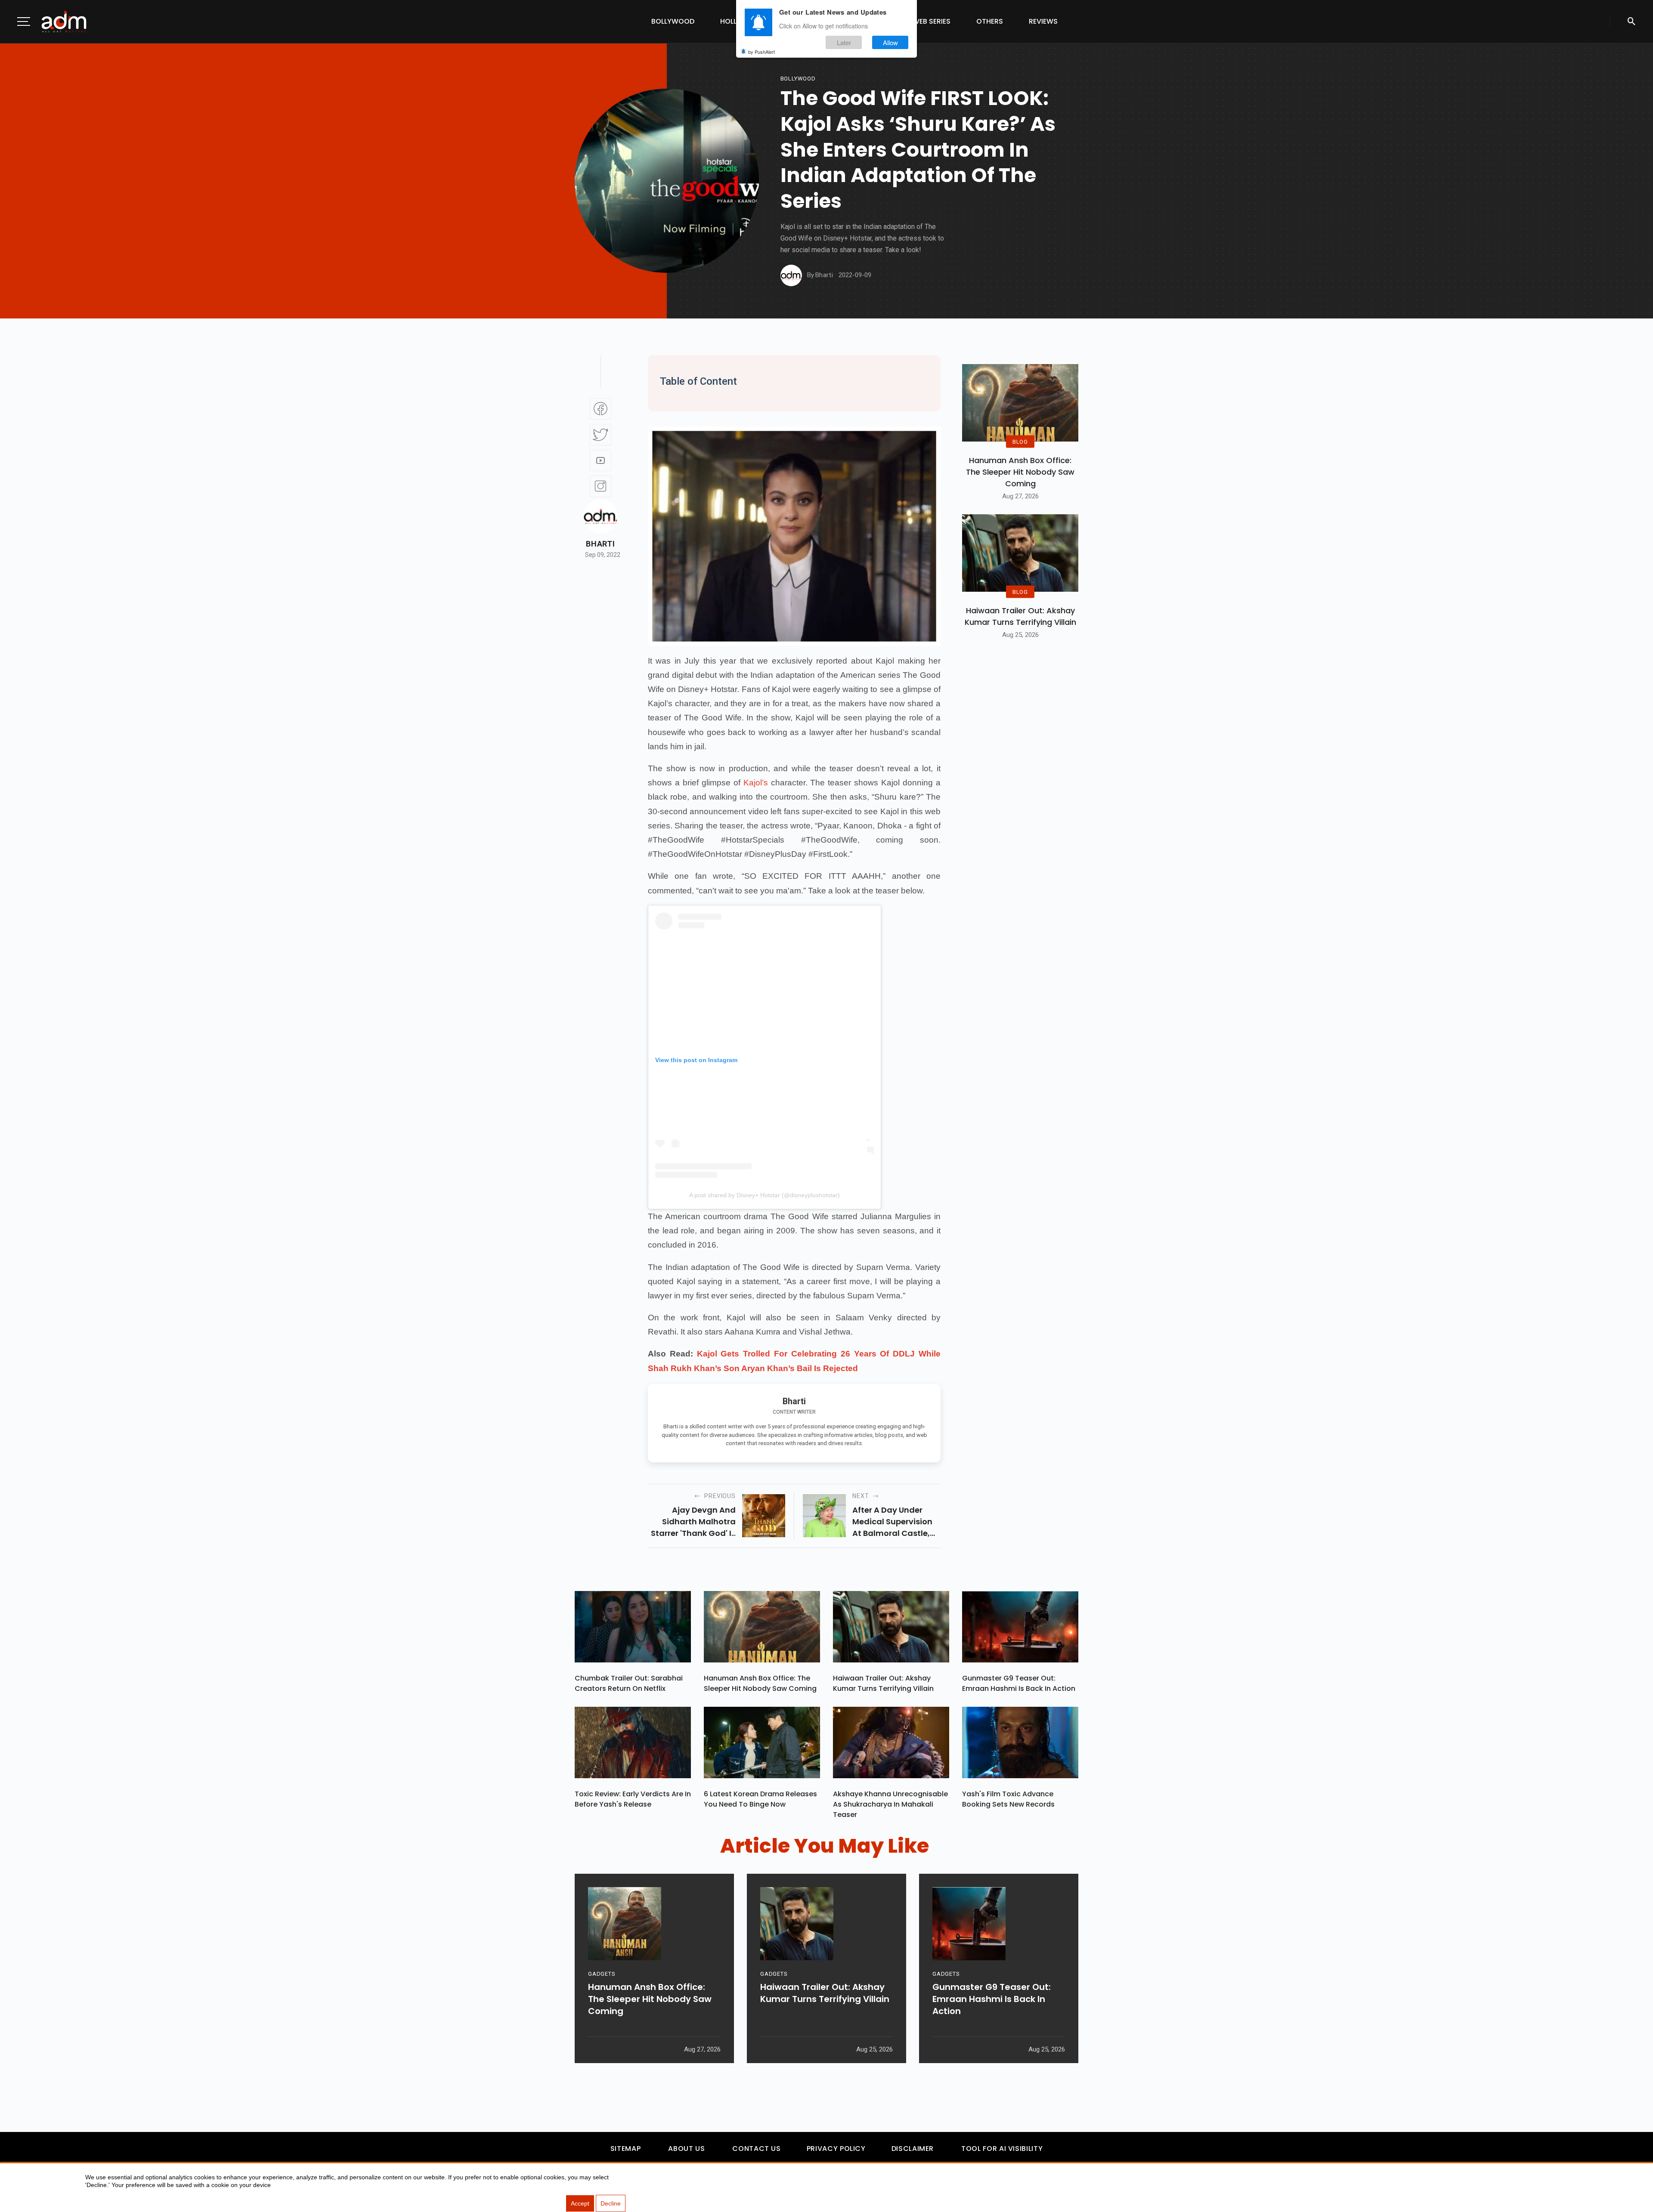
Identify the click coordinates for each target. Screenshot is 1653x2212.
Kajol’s (756, 783)
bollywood (798, 79)
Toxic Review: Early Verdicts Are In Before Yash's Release (633, 1799)
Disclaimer (913, 2149)
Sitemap (625, 2149)
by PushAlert (761, 52)
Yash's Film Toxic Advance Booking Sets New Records (1008, 1799)
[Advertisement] (32, 177)
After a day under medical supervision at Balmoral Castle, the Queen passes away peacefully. (892, 1522)
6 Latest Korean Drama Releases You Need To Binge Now (760, 1799)
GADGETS (602, 1974)
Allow (890, 42)
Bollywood (673, 21)
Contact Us (756, 2149)
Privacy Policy (836, 2149)
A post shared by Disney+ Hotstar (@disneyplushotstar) (765, 1195)
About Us (686, 2149)
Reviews (1043, 21)
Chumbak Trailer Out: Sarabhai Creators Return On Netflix (629, 1683)
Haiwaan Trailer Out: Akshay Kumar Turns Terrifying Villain (1020, 616)
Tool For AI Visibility (1002, 2149)
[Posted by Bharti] (791, 275)
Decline (611, 2203)
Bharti (600, 544)
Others (990, 21)
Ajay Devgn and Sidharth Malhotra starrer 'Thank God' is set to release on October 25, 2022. (693, 1522)
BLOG (1020, 441)
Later (844, 42)
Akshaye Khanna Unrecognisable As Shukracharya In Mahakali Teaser (890, 1804)
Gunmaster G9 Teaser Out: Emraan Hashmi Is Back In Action (1019, 1683)
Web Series (932, 21)
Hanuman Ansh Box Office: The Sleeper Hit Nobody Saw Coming (1020, 472)
